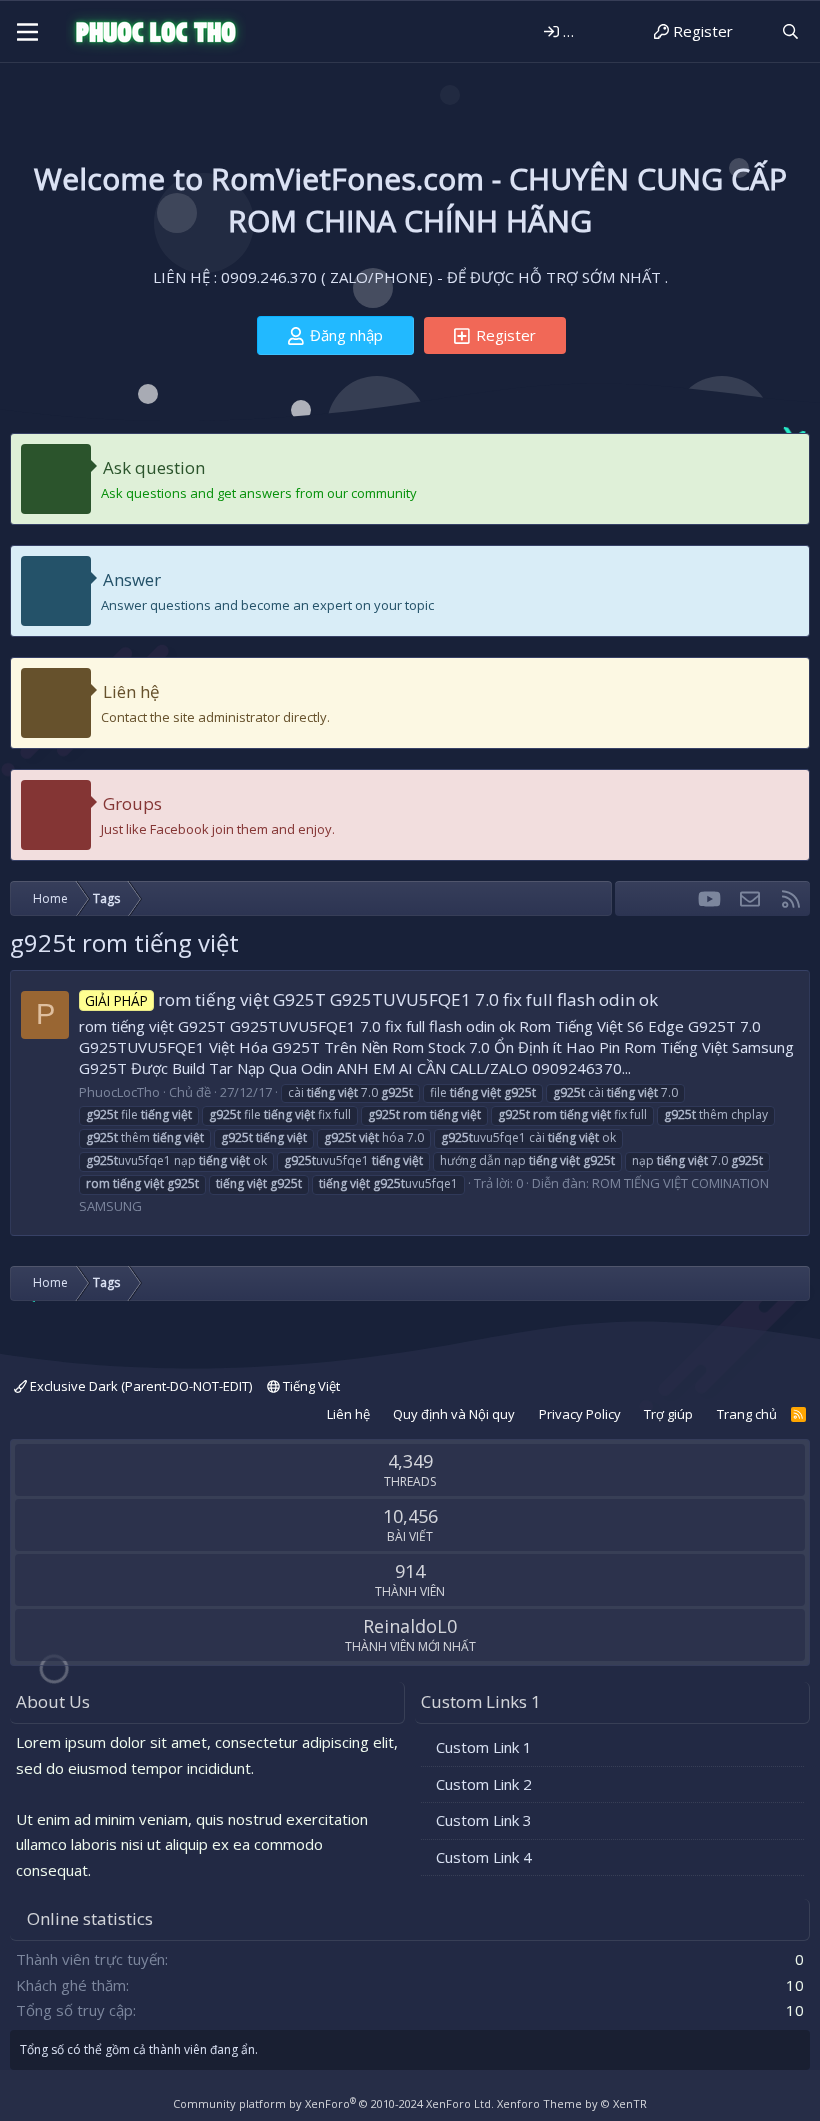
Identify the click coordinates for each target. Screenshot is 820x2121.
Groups (132, 803)
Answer (132, 579)
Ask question (154, 467)
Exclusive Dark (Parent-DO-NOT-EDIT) (139, 1386)
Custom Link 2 (484, 1784)
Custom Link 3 (484, 1820)
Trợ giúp (668, 1414)
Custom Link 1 (484, 1747)
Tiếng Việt (310, 1386)
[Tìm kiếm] (790, 31)
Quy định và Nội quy (454, 1414)
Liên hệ (131, 691)
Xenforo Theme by (572, 2103)
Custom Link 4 (484, 1857)
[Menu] (27, 32)
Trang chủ (747, 1414)
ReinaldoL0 (410, 1626)
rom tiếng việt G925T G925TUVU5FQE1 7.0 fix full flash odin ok (371, 999)
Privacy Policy (580, 1414)
